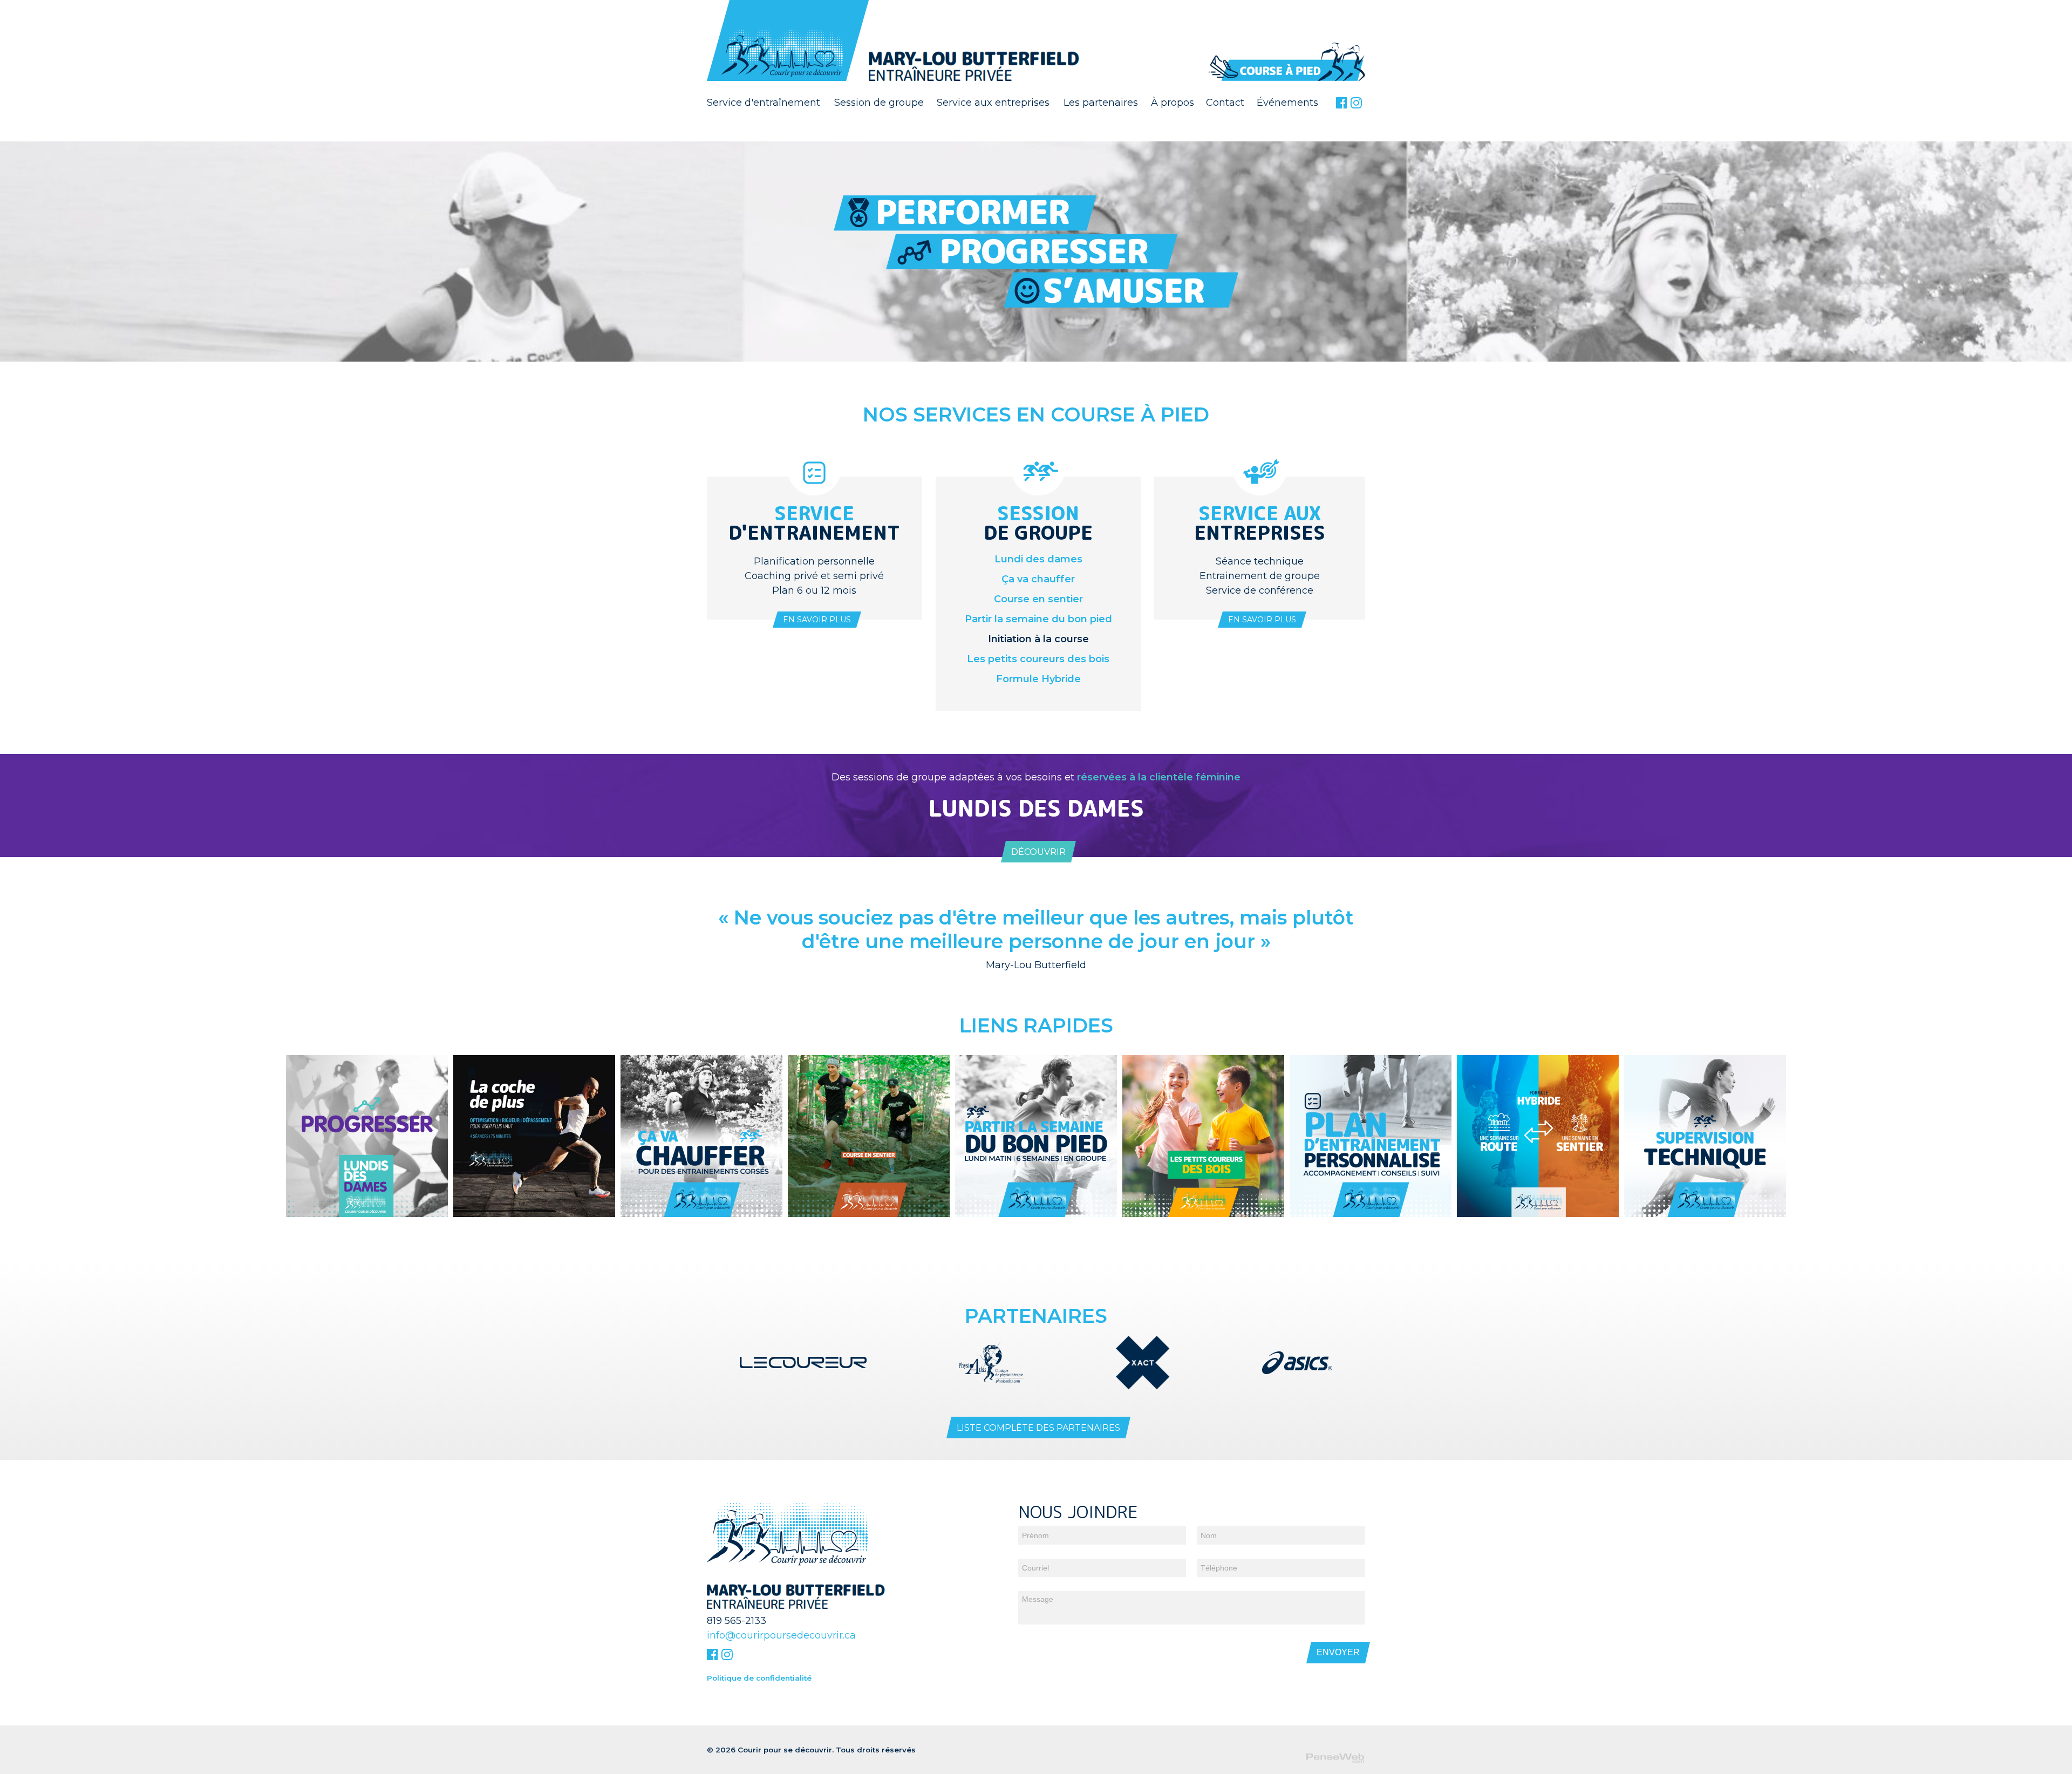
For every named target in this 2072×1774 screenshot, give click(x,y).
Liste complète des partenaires (1038, 1428)
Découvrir (1038, 852)
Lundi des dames (1038, 559)
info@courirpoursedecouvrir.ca (781, 1635)
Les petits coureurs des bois (1038, 659)
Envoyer (1338, 1652)
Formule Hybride (1038, 679)
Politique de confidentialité (759, 1678)
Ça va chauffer (1038, 579)
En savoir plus (817, 620)
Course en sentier (1038, 599)
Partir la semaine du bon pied (1038, 619)
